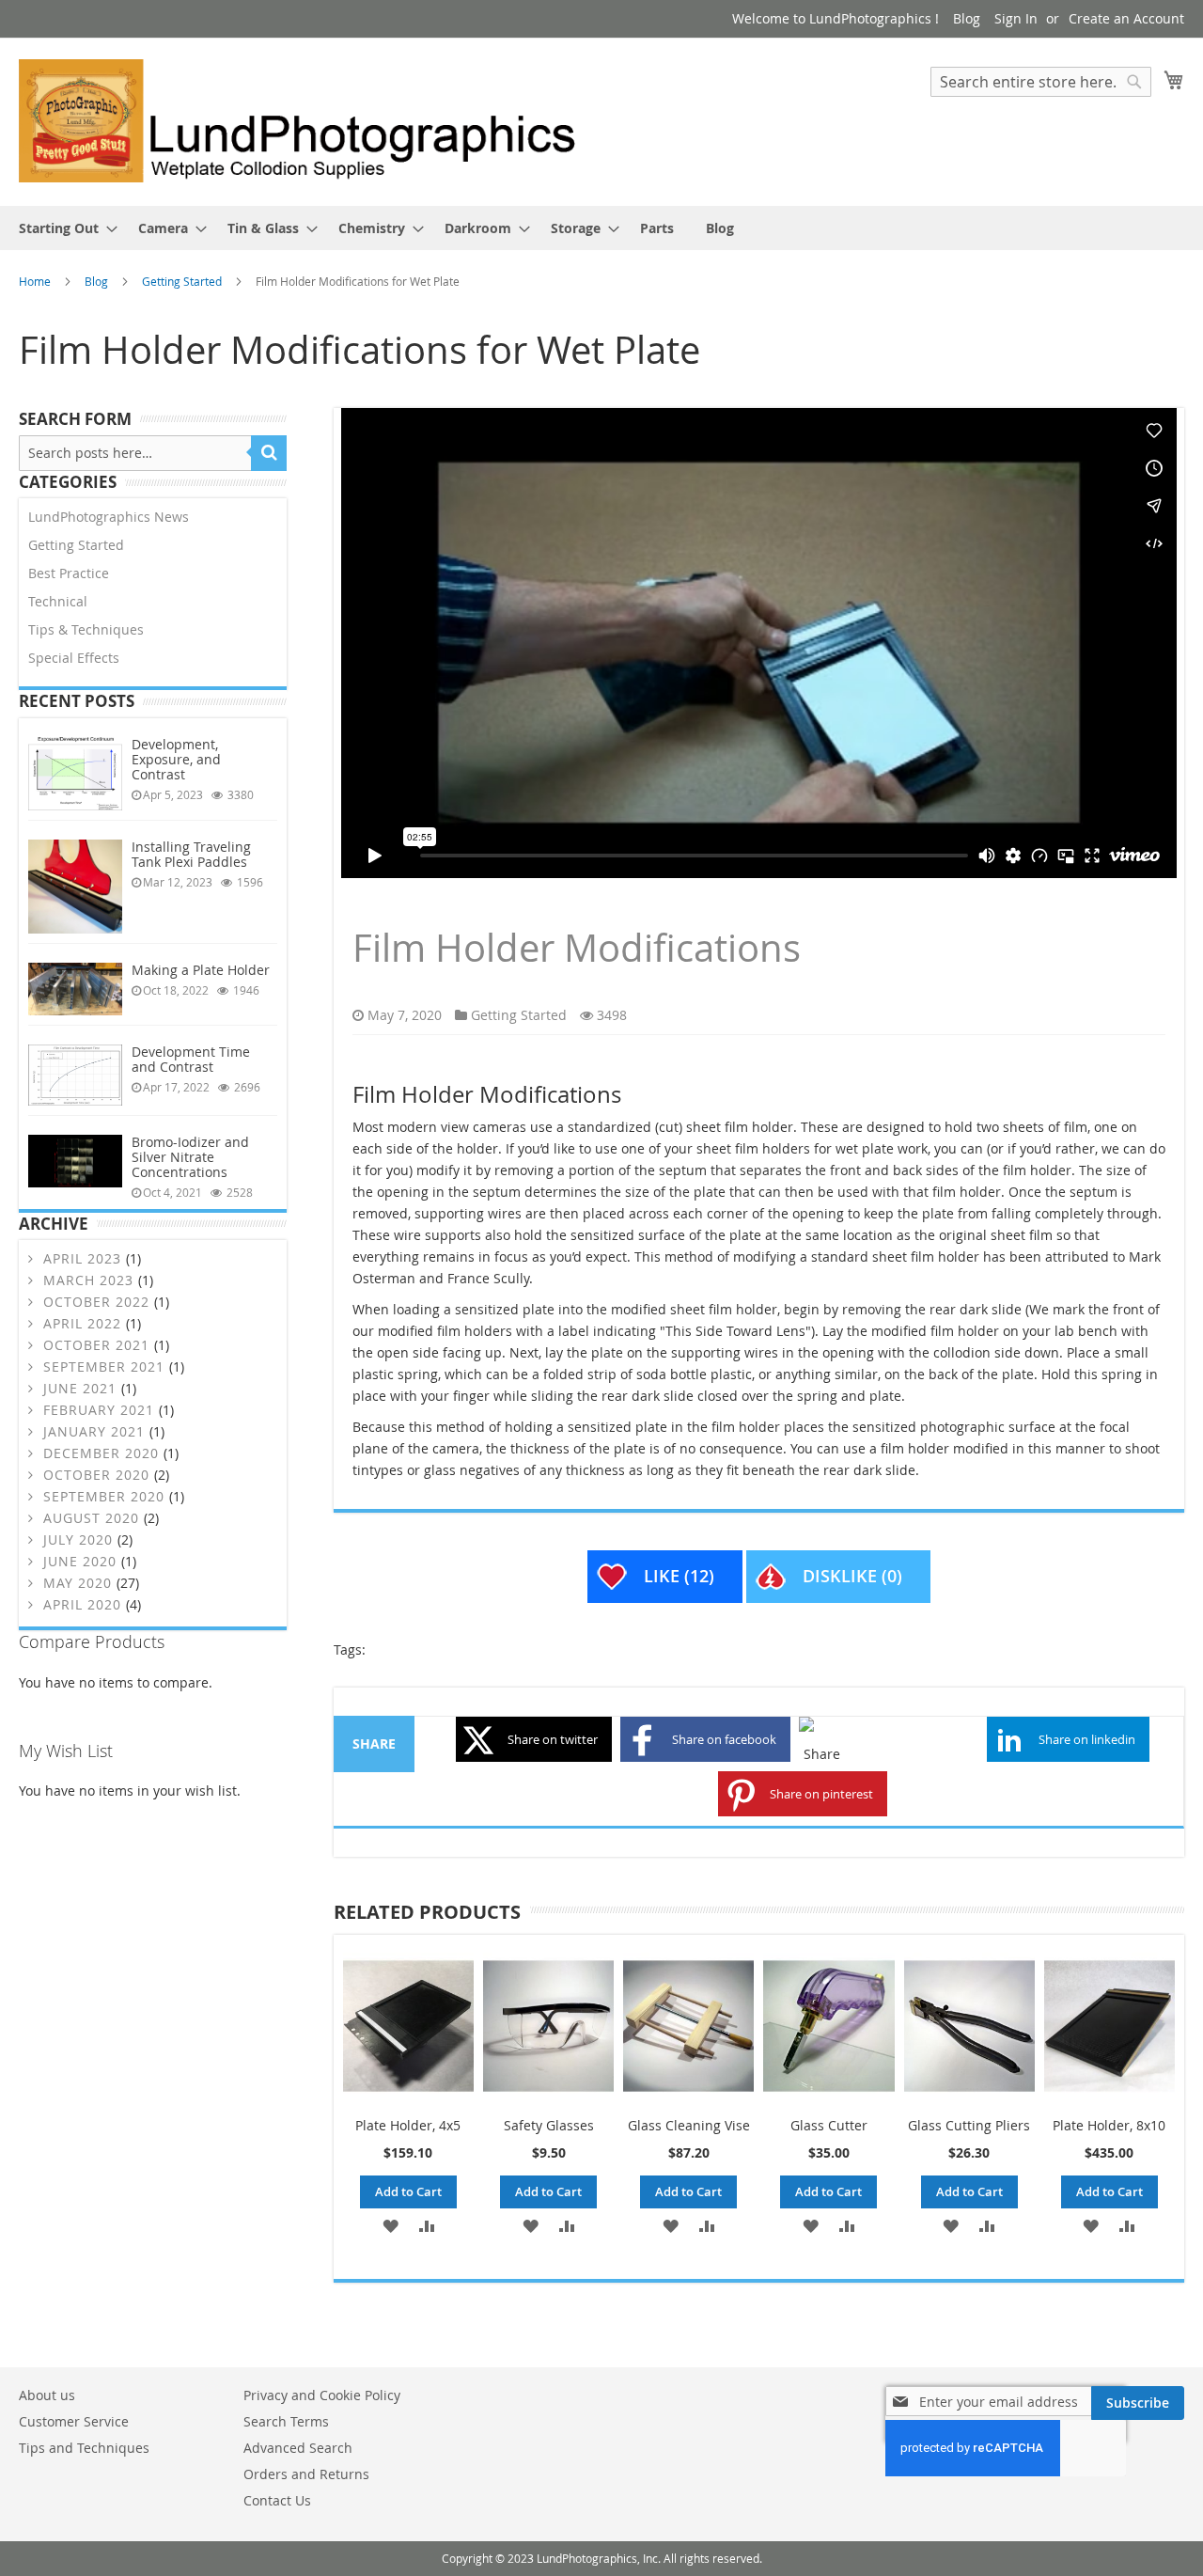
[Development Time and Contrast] (75, 1075)
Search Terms (286, 2421)
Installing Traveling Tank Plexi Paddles (191, 854)
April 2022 (82, 1323)
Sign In (1016, 18)
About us (47, 2395)
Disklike (852, 1576)
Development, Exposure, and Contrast (176, 759)
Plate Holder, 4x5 (408, 2125)
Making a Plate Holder (201, 970)
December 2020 (101, 1453)
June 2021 (80, 1388)
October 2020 (96, 1475)
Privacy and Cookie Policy (322, 2395)
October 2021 (96, 1345)
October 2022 (96, 1302)
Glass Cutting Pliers (969, 2125)
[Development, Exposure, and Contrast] (75, 774)
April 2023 (82, 1258)
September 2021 (104, 1367)
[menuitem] (62, 228)
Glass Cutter (829, 2125)
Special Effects (74, 658)
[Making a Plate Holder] (75, 989)
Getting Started (183, 281)
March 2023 (88, 1280)
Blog (967, 18)
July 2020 (78, 1539)
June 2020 (80, 1561)
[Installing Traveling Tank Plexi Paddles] (75, 887)
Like (679, 1576)
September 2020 (104, 1496)
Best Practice (69, 573)
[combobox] (1041, 82)
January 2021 (94, 1431)
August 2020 (91, 1518)
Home (36, 281)
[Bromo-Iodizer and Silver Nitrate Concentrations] (75, 1161)
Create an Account (1126, 18)
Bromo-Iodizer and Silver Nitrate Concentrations (190, 1157)
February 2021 (99, 1410)
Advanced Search (298, 2448)
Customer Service (74, 2421)
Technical (58, 601)
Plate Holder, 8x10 (1109, 2125)
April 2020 (82, 1604)
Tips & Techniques (86, 629)
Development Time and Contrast (191, 1059)
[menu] (601, 228)
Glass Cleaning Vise (689, 2125)
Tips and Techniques (84, 2448)
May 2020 (78, 1583)
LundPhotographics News (109, 517)
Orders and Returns (306, 2474)
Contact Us (277, 2500)
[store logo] (310, 121)
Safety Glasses (549, 2125)
